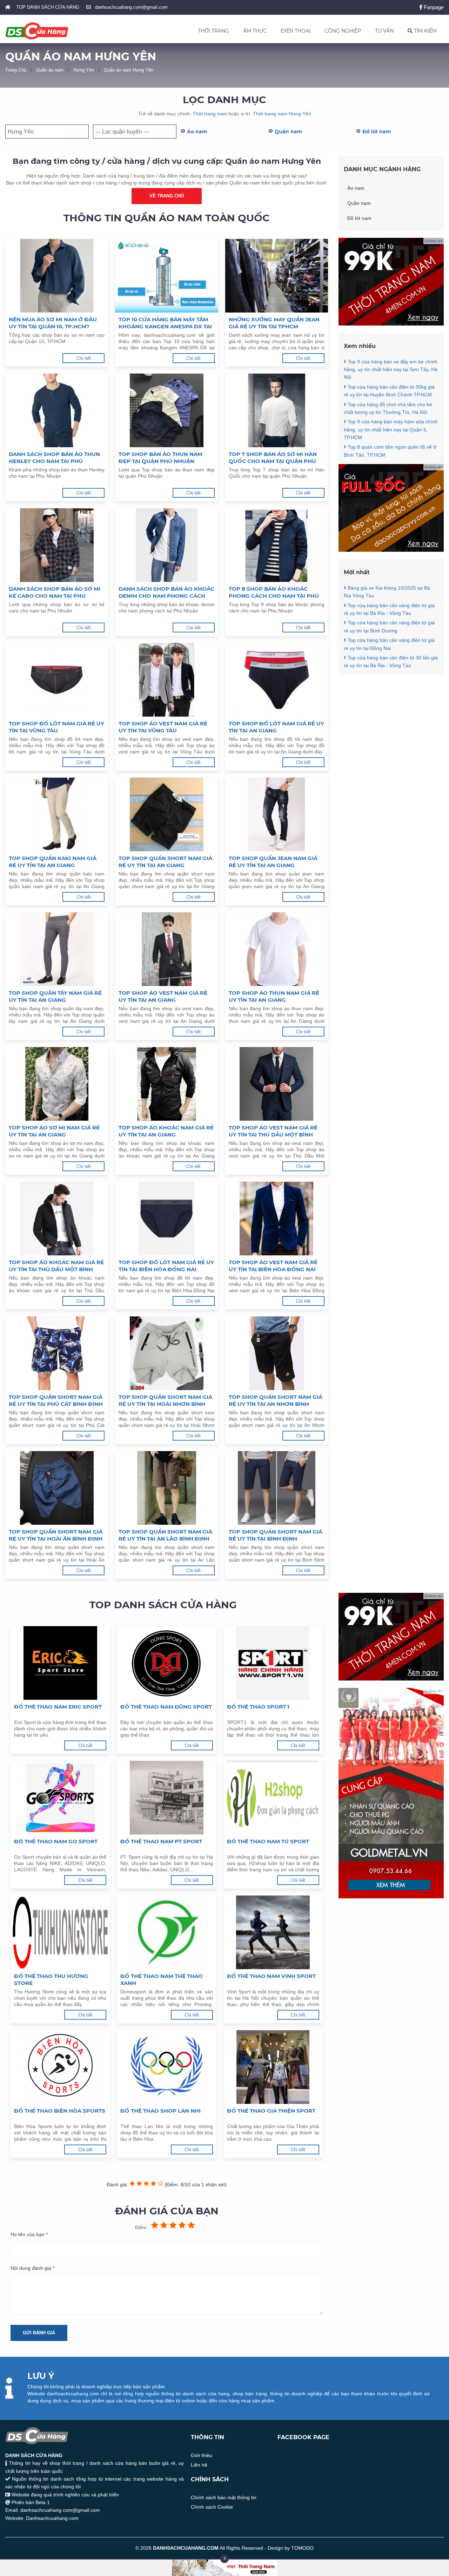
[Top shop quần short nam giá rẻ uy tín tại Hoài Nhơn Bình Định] (166, 1353)
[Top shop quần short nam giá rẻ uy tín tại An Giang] (166, 814)
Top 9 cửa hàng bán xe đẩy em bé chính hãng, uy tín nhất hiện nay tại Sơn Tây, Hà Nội (391, 370)
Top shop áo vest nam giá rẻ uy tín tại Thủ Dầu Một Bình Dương (273, 1131)
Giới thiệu (202, 2455)
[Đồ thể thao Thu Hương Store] (60, 1932)
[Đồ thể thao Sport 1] (273, 1663)
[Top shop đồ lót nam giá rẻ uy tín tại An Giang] (277, 680)
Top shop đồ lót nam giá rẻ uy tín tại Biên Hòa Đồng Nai (166, 1266)
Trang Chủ (16, 70)
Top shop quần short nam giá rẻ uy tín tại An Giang (165, 862)
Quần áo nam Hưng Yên (129, 70)
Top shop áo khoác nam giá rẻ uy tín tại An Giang (166, 1131)
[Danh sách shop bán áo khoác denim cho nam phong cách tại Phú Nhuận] (166, 545)
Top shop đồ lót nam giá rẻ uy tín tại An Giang (276, 727)
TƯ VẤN (384, 31)
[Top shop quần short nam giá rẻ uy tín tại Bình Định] (277, 1488)
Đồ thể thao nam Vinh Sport (271, 1976)
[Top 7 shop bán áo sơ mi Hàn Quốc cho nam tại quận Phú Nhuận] (277, 410)
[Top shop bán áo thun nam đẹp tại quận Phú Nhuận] (166, 410)
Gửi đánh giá (39, 2333)
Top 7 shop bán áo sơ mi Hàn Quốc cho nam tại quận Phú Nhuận (273, 458)
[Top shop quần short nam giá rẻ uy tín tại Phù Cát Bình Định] (57, 1353)
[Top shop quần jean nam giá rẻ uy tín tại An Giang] (277, 814)
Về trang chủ (167, 196)
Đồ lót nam (377, 132)
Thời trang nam (210, 114)
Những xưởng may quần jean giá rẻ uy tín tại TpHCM (274, 323)
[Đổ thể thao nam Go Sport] (60, 1798)
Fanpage (433, 7)
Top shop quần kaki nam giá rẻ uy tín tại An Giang (53, 862)
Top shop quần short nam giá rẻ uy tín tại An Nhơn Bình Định (276, 1401)
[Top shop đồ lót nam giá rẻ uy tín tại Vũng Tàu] (57, 680)
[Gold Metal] (391, 1897)
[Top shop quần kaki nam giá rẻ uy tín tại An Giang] (57, 814)
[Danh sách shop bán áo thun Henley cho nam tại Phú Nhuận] (57, 410)
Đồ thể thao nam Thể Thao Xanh (162, 1980)
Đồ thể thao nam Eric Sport (58, 1707)
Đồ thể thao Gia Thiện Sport (271, 2111)
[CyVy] (391, 550)
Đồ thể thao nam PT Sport (161, 1841)
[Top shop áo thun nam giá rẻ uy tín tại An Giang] (277, 949)
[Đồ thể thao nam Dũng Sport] (166, 1663)
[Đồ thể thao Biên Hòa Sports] (60, 2067)
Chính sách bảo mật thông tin (224, 2497)
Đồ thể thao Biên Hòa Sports (60, 2111)
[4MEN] (391, 324)
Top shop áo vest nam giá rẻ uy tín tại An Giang (163, 996)
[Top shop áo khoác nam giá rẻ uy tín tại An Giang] (166, 1084)
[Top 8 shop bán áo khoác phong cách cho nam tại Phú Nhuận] (277, 545)
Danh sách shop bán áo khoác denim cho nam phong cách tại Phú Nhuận (166, 592)
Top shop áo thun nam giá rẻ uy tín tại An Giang (274, 996)
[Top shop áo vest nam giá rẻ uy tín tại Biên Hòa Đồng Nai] (277, 1219)
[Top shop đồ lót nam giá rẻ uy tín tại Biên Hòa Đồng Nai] (166, 1219)
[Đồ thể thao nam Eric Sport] (60, 1663)
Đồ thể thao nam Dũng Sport (166, 1707)
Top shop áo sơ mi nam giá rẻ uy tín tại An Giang (54, 1131)
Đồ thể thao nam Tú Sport (268, 1841)
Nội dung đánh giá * (32, 2268)
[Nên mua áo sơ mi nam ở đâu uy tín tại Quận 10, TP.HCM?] (57, 276)
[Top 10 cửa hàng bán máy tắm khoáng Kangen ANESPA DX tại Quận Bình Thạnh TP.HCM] (166, 276)
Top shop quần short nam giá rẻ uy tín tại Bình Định (276, 1535)
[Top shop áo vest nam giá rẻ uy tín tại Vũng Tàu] (166, 680)
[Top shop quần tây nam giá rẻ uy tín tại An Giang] (57, 949)
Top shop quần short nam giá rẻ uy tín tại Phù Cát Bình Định (56, 1400)
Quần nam (289, 132)
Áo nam (197, 132)
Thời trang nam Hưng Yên (282, 114)
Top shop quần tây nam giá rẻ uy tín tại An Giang (55, 996)
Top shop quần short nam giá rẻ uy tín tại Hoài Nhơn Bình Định (165, 1401)
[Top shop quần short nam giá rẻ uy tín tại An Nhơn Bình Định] (277, 1353)
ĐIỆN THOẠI (296, 31)
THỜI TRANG (213, 31)
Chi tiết (84, 358)
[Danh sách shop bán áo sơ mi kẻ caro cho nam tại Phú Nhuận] (57, 545)
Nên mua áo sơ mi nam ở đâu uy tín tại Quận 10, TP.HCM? (53, 323)
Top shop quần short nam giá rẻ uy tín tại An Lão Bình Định (165, 1535)
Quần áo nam (50, 70)
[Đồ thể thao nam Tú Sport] (273, 1798)
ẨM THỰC (255, 31)
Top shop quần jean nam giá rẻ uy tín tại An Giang (273, 862)
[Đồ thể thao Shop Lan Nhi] (166, 2067)
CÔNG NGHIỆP (343, 31)
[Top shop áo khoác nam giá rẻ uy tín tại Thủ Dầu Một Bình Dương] (57, 1219)
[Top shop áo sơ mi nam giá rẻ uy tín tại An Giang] (57, 1084)
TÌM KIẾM (425, 31)
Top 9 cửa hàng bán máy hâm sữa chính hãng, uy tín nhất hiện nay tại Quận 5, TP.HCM (391, 430)
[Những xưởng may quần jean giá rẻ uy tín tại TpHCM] (277, 276)
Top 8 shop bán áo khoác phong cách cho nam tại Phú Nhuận (274, 592)
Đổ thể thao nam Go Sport (56, 1841)
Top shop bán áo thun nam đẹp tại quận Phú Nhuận (160, 458)
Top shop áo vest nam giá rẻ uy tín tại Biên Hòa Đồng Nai (273, 1266)
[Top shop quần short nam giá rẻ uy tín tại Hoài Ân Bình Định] (57, 1488)
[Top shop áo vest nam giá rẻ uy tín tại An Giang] (166, 949)
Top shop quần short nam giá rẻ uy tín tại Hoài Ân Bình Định (56, 1535)
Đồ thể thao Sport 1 (258, 1707)
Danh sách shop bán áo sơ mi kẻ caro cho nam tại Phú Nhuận (55, 592)
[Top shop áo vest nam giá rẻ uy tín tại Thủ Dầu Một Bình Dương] (277, 1084)
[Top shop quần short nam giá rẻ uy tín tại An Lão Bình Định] (166, 1488)
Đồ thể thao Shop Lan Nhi (160, 2111)
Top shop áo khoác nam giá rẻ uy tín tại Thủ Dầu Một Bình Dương (56, 1266)
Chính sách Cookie (212, 2507)
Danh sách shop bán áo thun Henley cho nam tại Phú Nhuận (54, 458)
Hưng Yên (84, 70)
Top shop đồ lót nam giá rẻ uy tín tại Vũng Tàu (56, 727)
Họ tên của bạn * (29, 2234)
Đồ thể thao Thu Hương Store (51, 1980)
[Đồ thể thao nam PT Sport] (166, 1798)
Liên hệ (199, 2465)
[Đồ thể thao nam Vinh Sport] (273, 1932)
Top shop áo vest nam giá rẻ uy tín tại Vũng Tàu (163, 727)
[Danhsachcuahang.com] (37, 31)
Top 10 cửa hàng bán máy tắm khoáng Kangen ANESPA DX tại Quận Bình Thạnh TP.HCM (165, 323)
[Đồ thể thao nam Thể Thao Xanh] (166, 1932)
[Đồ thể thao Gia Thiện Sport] (273, 2067)
